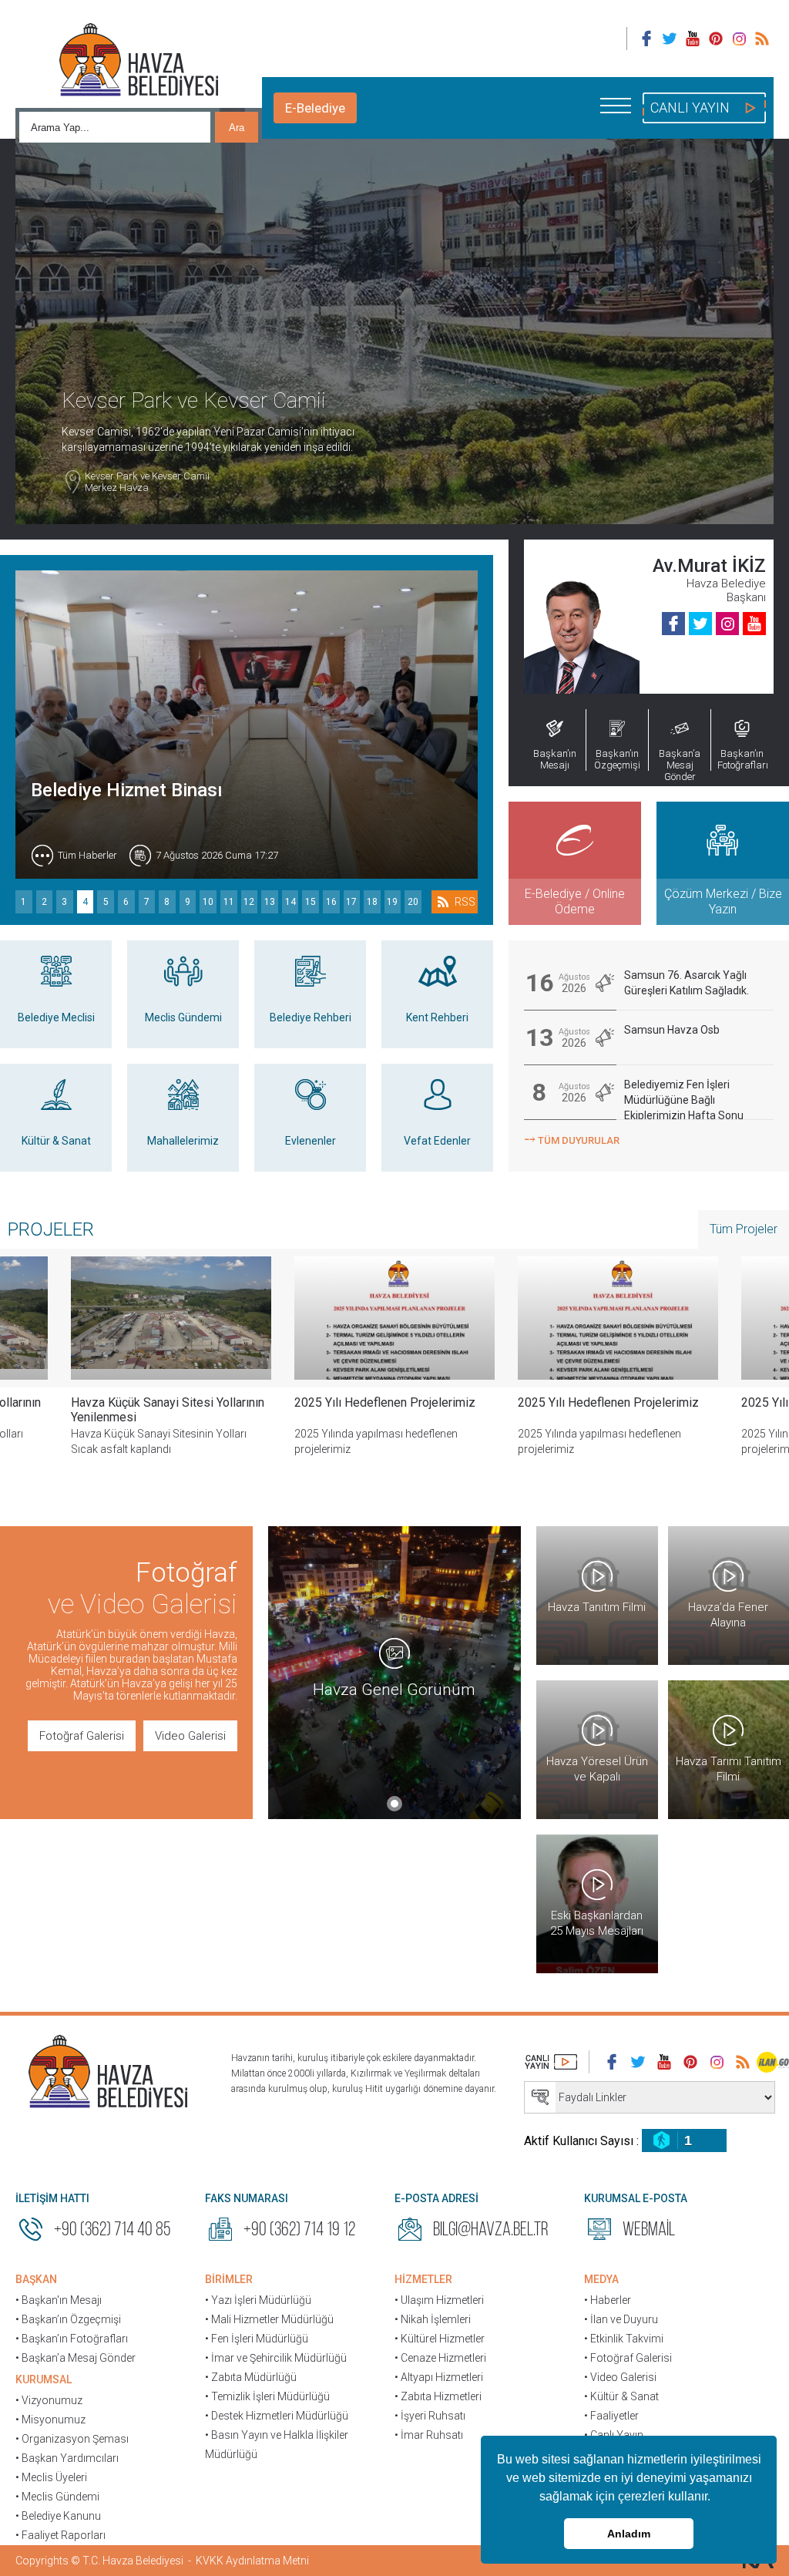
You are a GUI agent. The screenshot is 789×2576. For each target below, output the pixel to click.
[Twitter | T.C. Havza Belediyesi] (670, 39)
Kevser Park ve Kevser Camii (147, 482)
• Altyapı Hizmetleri (439, 2377)
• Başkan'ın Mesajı (59, 2300)
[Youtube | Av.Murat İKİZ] (754, 624)
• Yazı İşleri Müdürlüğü (258, 2300)
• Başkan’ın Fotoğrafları (72, 2339)
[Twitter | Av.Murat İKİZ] (700, 624)
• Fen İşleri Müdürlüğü (257, 2339)
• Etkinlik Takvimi (624, 2339)
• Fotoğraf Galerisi (628, 2358)
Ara (237, 128)
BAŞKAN (36, 2279)
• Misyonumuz (50, 2420)
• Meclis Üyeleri (51, 2477)
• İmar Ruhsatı (429, 2435)
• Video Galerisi (620, 2377)
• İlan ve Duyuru (621, 2319)
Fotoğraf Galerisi (82, 1736)
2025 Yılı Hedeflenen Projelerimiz (161, 1402)
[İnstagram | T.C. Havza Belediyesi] (739, 39)
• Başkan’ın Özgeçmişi (68, 2319)
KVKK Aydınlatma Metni (252, 2561)
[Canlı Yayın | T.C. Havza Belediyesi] (551, 2062)
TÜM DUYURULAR (572, 1139)
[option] (171, 1368)
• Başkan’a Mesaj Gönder (76, 2358)
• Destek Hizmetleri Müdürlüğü (277, 2416)
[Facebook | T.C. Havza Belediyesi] (646, 39)
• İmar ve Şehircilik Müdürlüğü (276, 2358)
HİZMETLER (423, 2279)
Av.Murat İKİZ (709, 566)
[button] (716, 2498)
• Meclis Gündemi (57, 2497)
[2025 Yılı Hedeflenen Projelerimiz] (171, 1318)
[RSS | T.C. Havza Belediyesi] (762, 39)
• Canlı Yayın (614, 2435)
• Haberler (608, 2300)
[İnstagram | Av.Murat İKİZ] (727, 624)
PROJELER (51, 1229)
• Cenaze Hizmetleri (440, 2358)
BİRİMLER (229, 2279)
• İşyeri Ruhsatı (430, 2416)
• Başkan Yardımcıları (67, 2458)
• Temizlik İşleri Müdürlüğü (267, 2396)
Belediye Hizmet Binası (127, 790)
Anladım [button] (629, 2534)
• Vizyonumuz (49, 2400)
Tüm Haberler (87, 855)
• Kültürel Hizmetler (440, 2339)
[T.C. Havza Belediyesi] (108, 2073)
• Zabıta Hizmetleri (438, 2396)
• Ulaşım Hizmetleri (439, 2300)
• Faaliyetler (611, 2416)
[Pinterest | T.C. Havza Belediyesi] (716, 39)
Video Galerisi (190, 1736)
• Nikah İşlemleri (433, 2319)
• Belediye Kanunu (58, 2516)
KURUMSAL (44, 2379)
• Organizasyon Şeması (72, 2439)
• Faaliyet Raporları (60, 2535)
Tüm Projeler (744, 1229)
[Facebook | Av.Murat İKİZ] (673, 624)
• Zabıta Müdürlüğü (251, 2377)
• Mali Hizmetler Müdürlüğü (269, 2319)
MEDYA (601, 2279)
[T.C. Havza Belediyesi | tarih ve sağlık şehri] (139, 62)
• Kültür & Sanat (621, 2396)
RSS (465, 902)
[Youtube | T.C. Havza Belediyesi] (693, 39)
